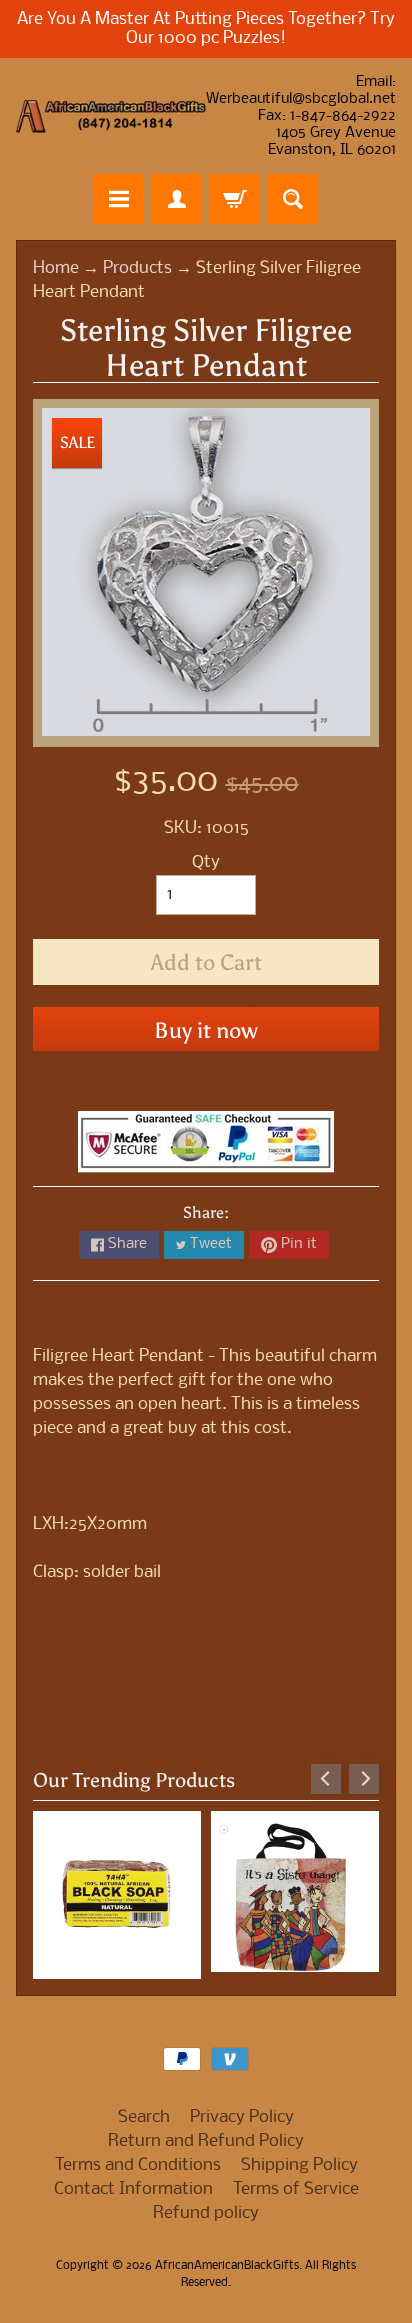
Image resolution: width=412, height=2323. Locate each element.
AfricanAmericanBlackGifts (227, 2266)
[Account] (177, 199)
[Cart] (235, 199)
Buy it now (206, 1030)
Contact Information (133, 2189)
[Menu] (119, 199)
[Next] (364, 1779)
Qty (206, 862)
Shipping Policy (299, 2165)
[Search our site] (293, 199)
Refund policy (206, 2213)
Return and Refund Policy (206, 2141)
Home (56, 268)
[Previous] (326, 1779)
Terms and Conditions (138, 2165)
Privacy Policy (242, 2117)
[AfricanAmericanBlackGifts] (111, 116)
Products (137, 268)
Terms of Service (296, 2189)
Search (144, 2117)
